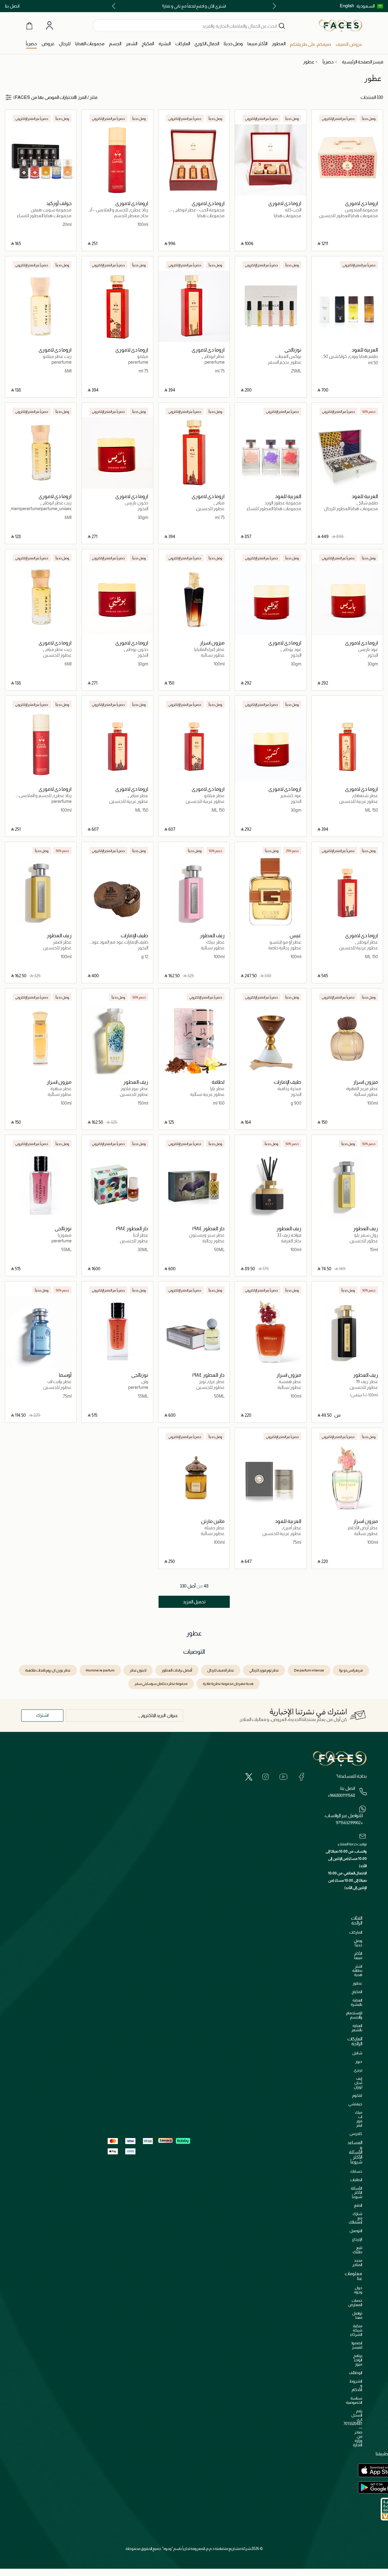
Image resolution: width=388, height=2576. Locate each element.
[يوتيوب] (283, 1777)
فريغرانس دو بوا (351, 1670)
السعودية (366, 6)
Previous (273, 6)
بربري (358, 2070)
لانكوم (357, 2095)
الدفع (358, 2205)
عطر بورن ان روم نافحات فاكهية (48, 1670)
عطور (357, 1983)
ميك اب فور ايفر (359, 2119)
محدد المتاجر (357, 2263)
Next (115, 6)
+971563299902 (349, 1823)
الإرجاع (357, 2239)
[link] (183, 44)
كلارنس (356, 2134)
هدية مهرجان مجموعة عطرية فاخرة (228, 1684)
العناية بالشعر (357, 2028)
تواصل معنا (357, 2315)
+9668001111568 (341, 1795)
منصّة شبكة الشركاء (356, 2330)
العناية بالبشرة (356, 2002)
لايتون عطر (138, 1670)
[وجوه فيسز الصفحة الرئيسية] (341, 25)
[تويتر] (249, 1777)
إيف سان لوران (358, 2083)
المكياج (357, 1992)
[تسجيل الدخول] (49, 26)
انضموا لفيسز (357, 2345)
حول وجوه (358, 2290)
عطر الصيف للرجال (221, 1670)
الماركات (356, 1932)
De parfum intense (309, 1670)
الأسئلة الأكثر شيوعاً (356, 2192)
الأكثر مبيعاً (358, 1956)
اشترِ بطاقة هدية (357, 1970)
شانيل (357, 2053)
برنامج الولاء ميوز (358, 2360)
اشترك (42, 1715)
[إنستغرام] (266, 1777)
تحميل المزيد (194, 1602)
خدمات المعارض (355, 2303)
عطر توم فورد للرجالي (264, 1670)
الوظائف (356, 2373)
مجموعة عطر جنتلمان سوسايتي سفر (161, 1684)
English (347, 6)
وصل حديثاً (358, 1943)
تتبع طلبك (357, 2250)
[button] (370, 6)
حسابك (356, 2171)
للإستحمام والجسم (354, 2015)
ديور (359, 2061)
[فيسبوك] (301, 1777)
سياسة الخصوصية (354, 2400)
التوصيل (356, 2231)
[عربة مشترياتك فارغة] (29, 25)
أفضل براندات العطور (177, 1670)
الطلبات (356, 2180)
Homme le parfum (100, 1670)
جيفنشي (355, 2104)
